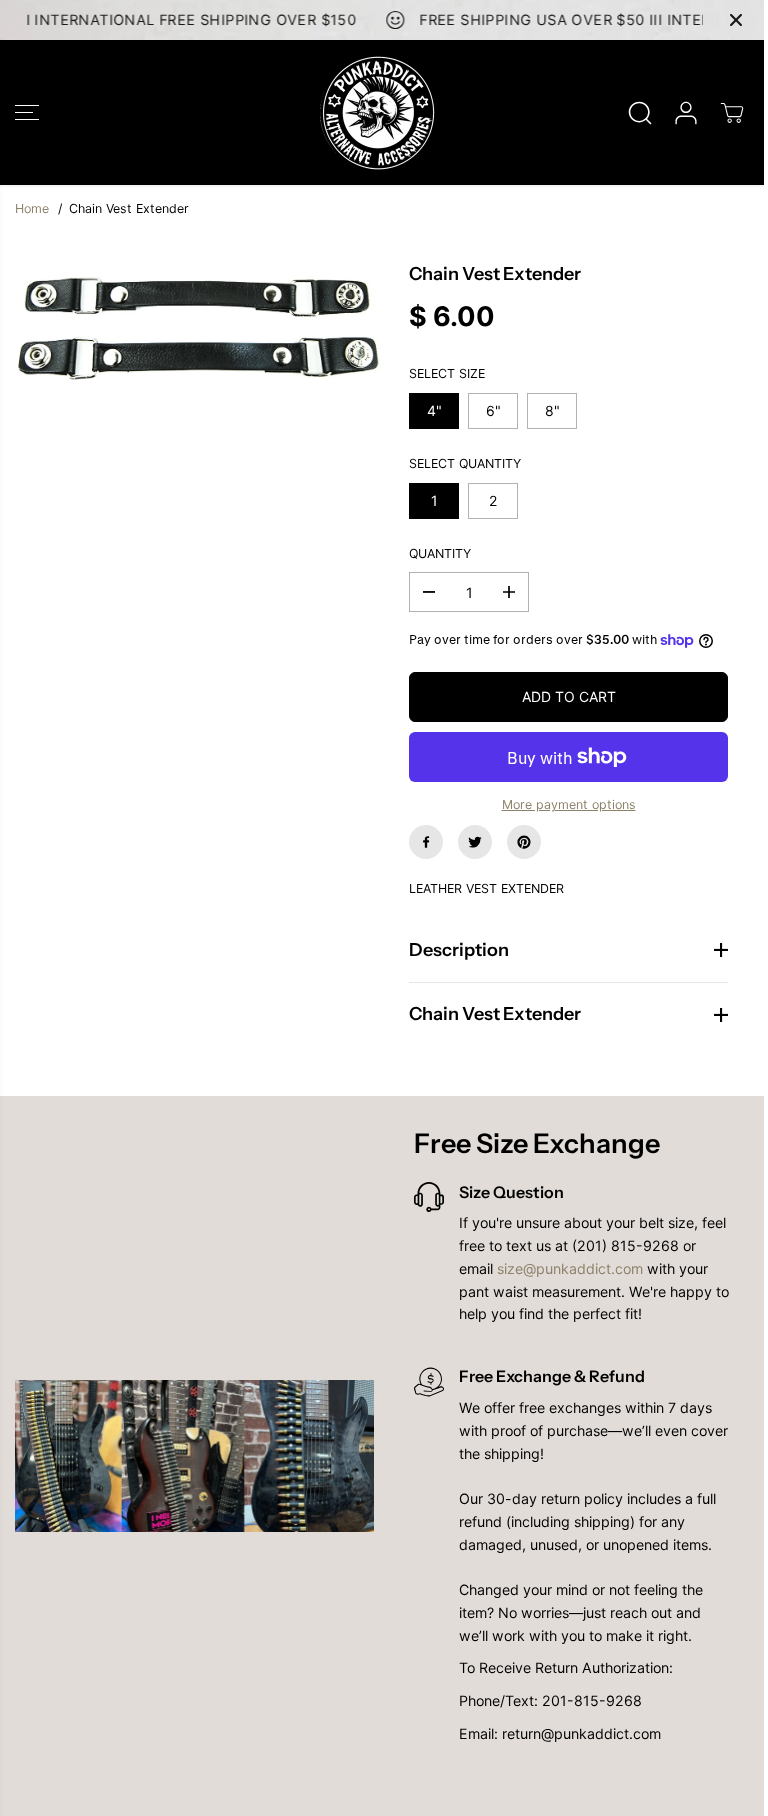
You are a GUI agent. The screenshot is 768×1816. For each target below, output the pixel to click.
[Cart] (732, 113)
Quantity (440, 553)
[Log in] (686, 113)
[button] (27, 112)
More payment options (569, 804)
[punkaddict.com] (379, 112)
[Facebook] (426, 842)
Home (32, 208)
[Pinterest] (524, 842)
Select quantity (465, 463)
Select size (447, 373)
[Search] (640, 113)
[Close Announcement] (736, 20)
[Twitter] (475, 842)
